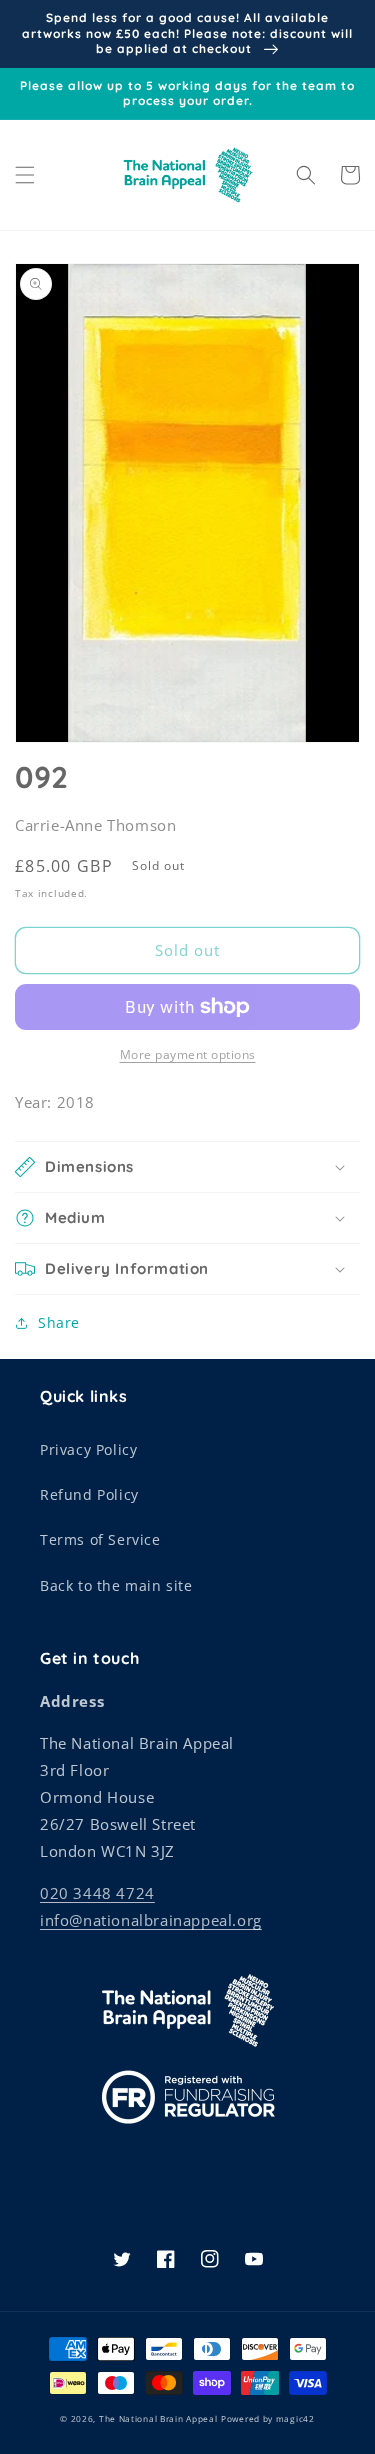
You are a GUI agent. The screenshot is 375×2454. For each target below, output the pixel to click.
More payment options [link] (188, 1054)
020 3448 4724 (97, 1893)
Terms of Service (100, 1539)
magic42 (295, 2418)
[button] (25, 175)
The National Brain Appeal (158, 2418)
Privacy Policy (88, 1449)
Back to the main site (116, 1585)
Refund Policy (89, 1494)
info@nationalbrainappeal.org (151, 1920)
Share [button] (59, 1322)
